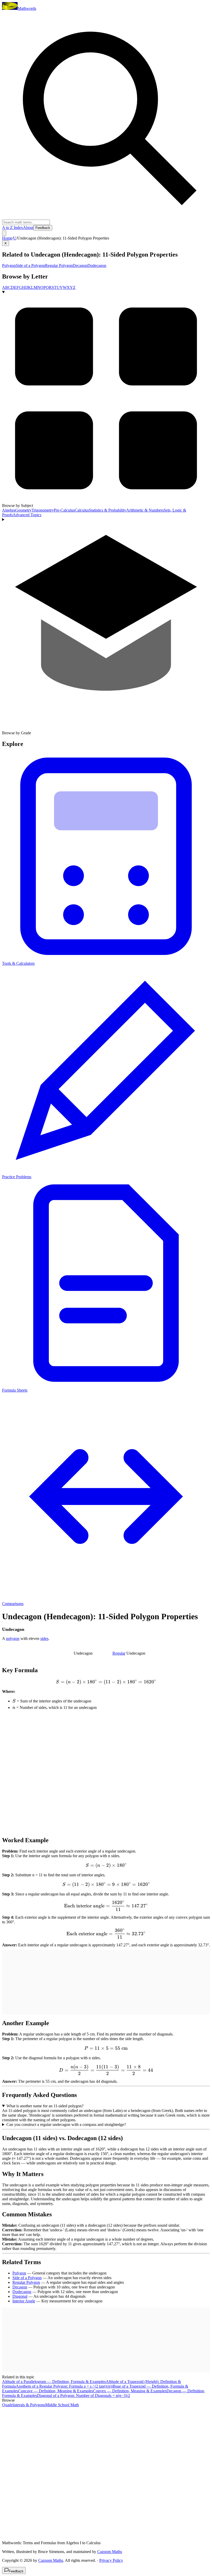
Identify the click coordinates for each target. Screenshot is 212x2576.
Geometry (23, 510)
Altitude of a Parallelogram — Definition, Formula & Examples (54, 2382)
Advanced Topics (27, 515)
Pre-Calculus (64, 510)
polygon (13, 1638)
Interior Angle (24, 2301)
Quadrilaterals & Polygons (24, 2405)
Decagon (80, 265)
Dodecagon (97, 265)
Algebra (9, 510)
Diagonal (20, 2296)
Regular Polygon (59, 265)
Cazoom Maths (110, 2552)
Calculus (82, 510)
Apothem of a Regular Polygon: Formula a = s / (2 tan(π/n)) (64, 2386)
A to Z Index (13, 227)
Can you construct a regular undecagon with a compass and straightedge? (66, 2124)
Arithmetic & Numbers (145, 510)
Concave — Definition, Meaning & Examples (56, 2391)
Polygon (9, 265)
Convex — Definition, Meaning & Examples (130, 2391)
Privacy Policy (111, 2560)
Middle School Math (62, 2405)
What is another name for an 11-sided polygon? (45, 2106)
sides (44, 1638)
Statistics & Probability (108, 510)
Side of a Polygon (30, 265)
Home (7, 238)
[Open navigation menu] (4, 233)
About (28, 227)
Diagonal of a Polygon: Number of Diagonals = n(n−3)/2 (84, 2396)
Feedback (43, 228)
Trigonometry (43, 510)
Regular (119, 1653)
